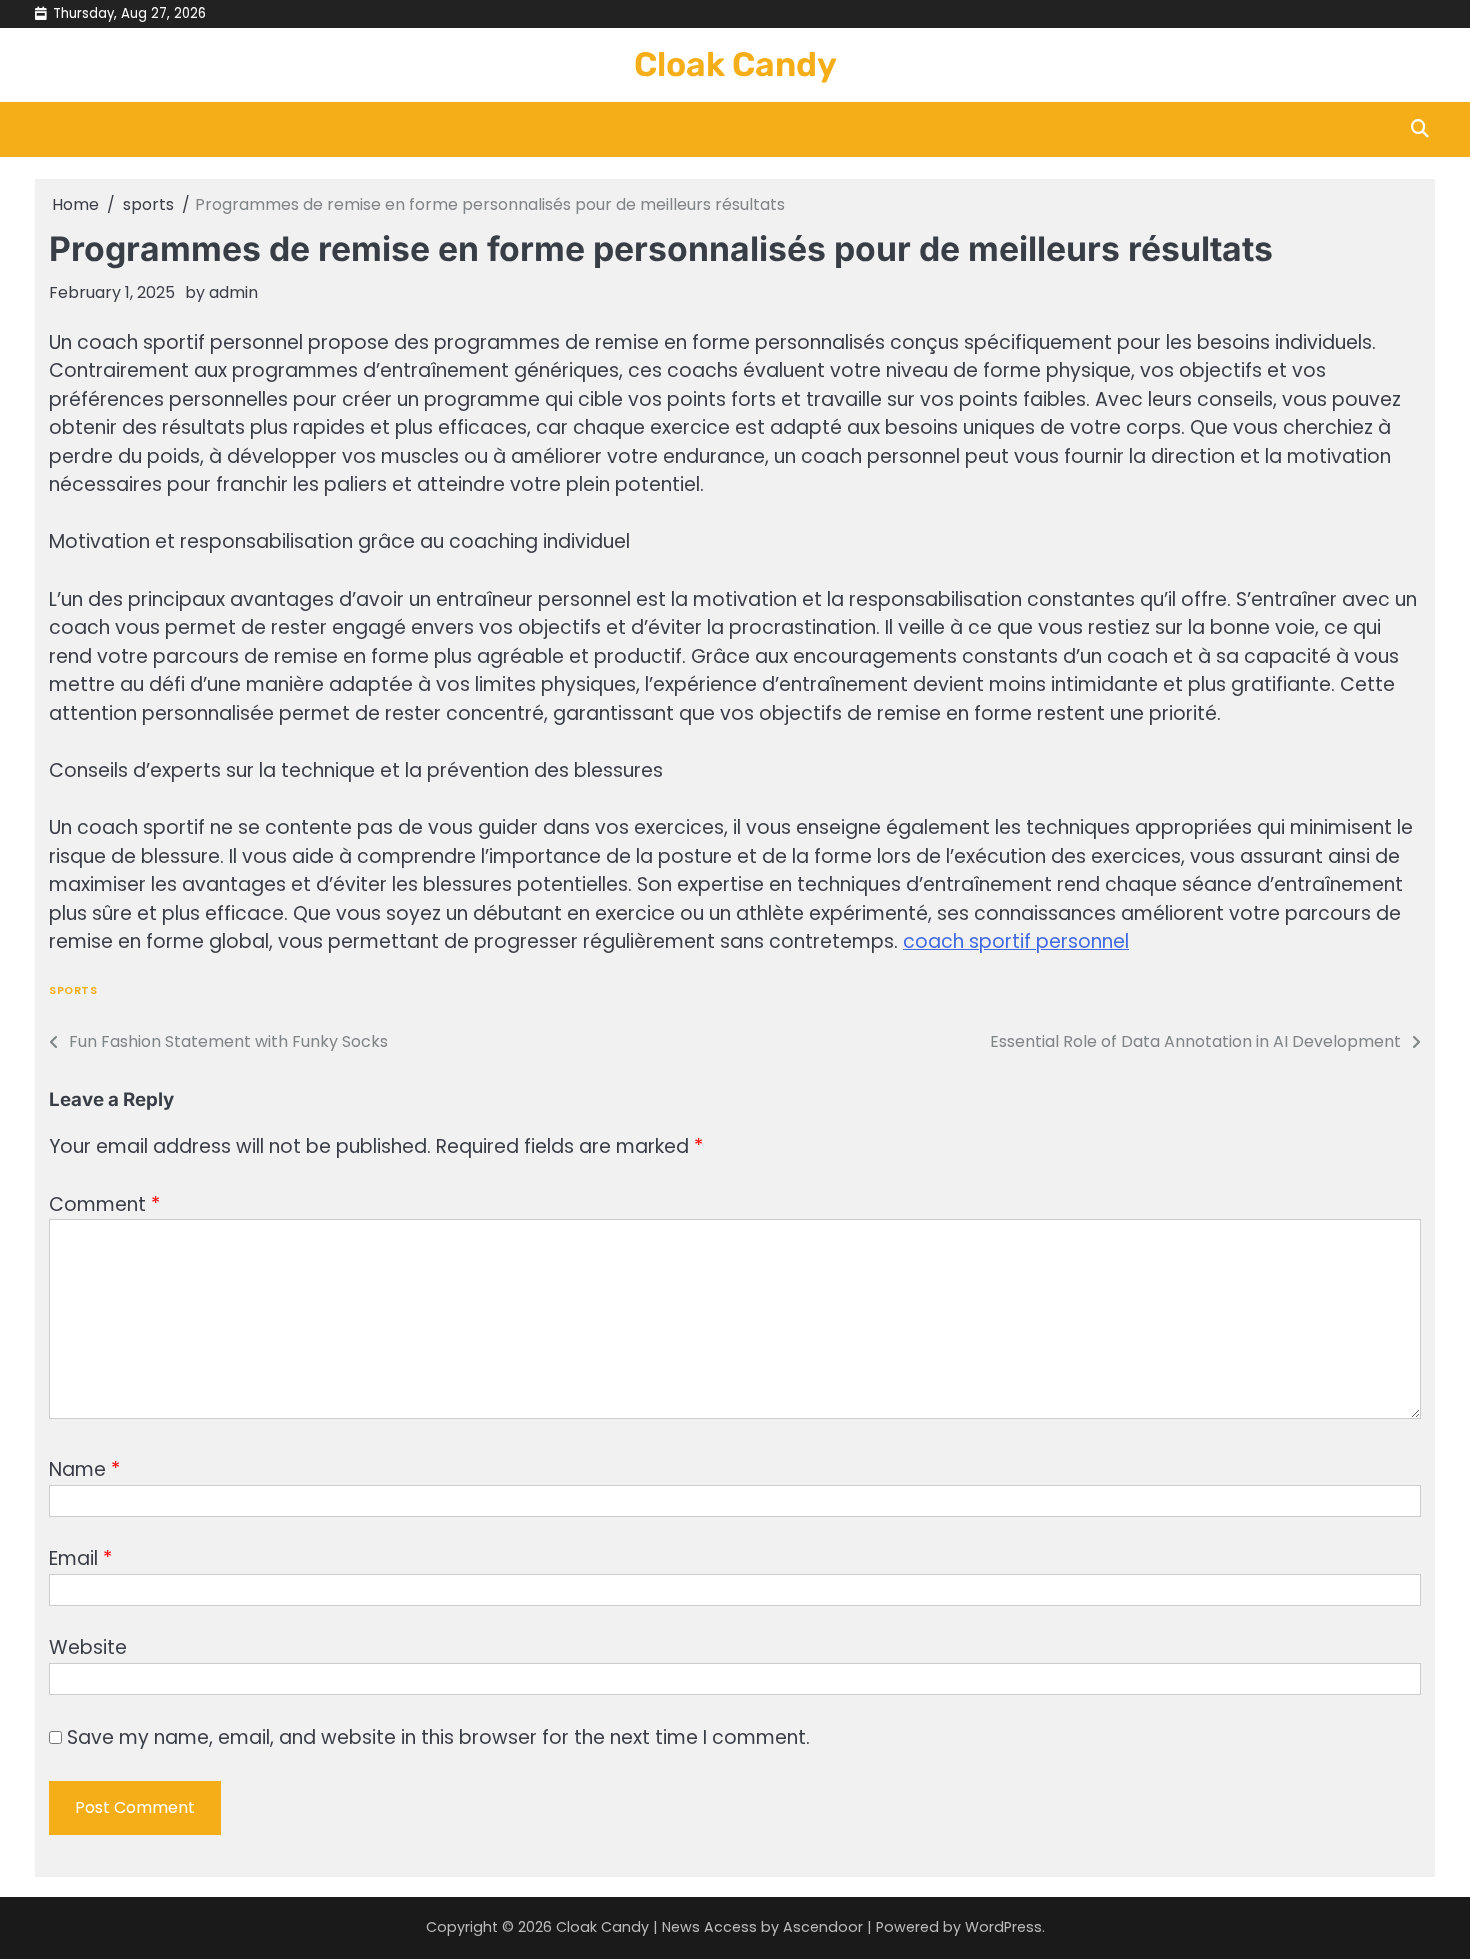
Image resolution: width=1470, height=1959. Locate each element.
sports (73, 990)
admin (233, 292)
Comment (104, 1204)
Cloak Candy (735, 64)
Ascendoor (823, 1927)
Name (84, 1469)
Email (80, 1558)
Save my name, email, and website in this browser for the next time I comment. (438, 1737)
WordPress (1003, 1927)
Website (88, 1647)
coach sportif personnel (1016, 941)
